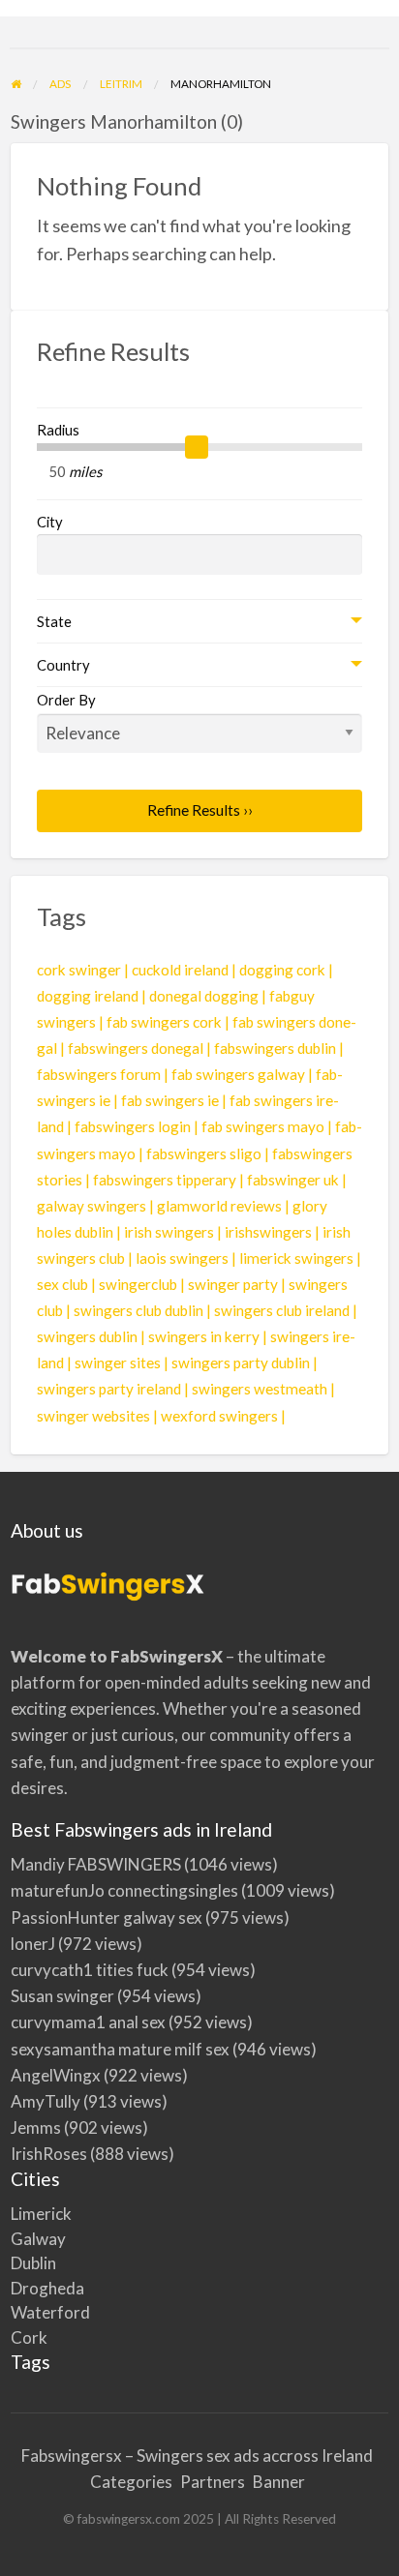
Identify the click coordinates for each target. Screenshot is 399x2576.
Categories (131, 2482)
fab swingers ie (170, 1100)
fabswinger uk (293, 1180)
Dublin (33, 2263)
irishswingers (268, 1232)
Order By (66, 700)
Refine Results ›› (200, 810)
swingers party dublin (241, 1363)
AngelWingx (56, 2075)
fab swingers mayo (263, 1126)
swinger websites (93, 1416)
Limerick (41, 2214)
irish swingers (169, 1232)
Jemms (36, 2127)
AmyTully (46, 2101)
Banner (279, 2482)
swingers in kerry (204, 1336)
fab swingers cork (164, 1022)
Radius (58, 430)
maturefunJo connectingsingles (124, 1890)
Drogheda (47, 2288)
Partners (213, 2482)
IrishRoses (49, 2154)
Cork (29, 2337)
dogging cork (282, 970)
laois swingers (182, 1258)
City (50, 522)
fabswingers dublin (275, 1048)
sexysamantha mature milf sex (120, 2049)
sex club (62, 1284)
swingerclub (138, 1284)
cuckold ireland (180, 970)
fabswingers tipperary (165, 1180)
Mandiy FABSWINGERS (96, 1864)
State (54, 621)
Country (63, 665)
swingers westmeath (260, 1389)
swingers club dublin (138, 1310)
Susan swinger (62, 1996)
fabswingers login (133, 1126)
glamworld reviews (219, 1206)
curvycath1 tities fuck (90, 1970)
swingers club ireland (282, 1310)
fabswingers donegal (136, 1048)
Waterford (50, 2312)
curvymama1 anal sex (88, 2022)
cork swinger (79, 970)
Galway (38, 2239)
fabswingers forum (99, 1074)
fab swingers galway (238, 1074)
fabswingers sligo (204, 1153)
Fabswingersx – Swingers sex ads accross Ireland (197, 2456)
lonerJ (33, 1944)
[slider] (197, 447)
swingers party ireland (109, 1389)
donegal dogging (204, 996)
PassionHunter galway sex (107, 1917)
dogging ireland (88, 996)
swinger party (233, 1284)
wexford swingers (219, 1416)
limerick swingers (296, 1258)
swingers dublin (87, 1336)
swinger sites (118, 1363)
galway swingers (92, 1206)
